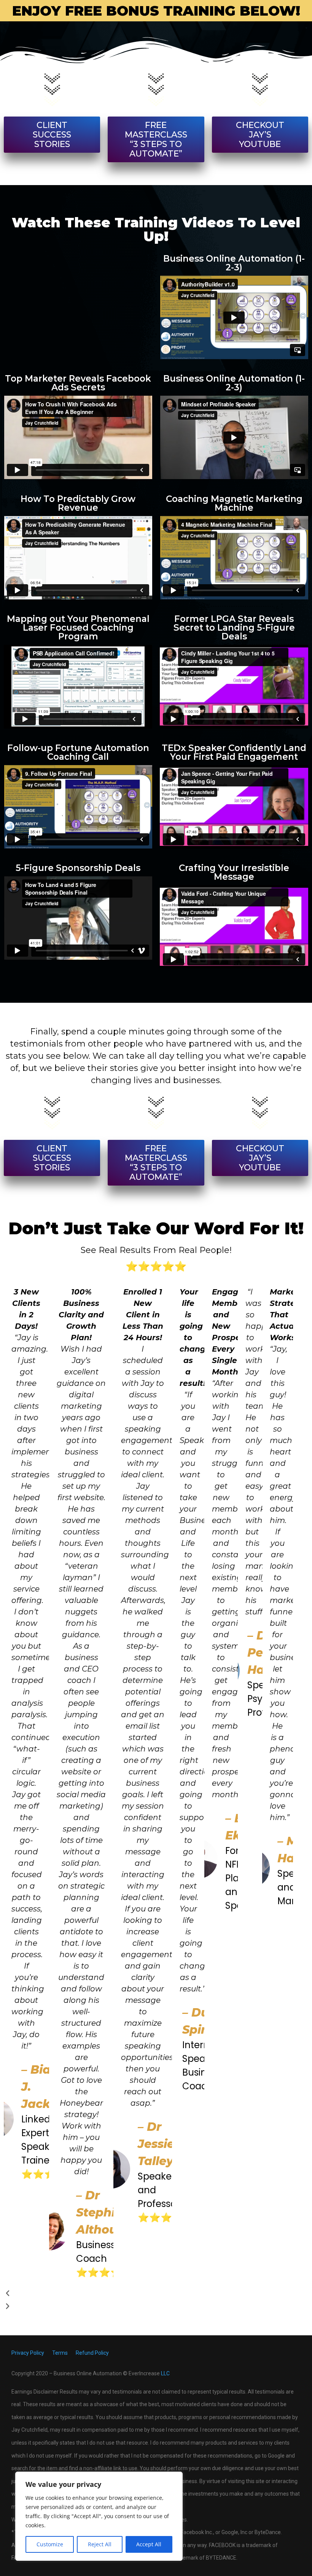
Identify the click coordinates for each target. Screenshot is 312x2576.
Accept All (149, 2544)
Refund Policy (92, 2353)
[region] (99, 2516)
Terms (60, 2353)
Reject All (100, 2544)
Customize (50, 2544)
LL (164, 2373)
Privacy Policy (28, 2353)
